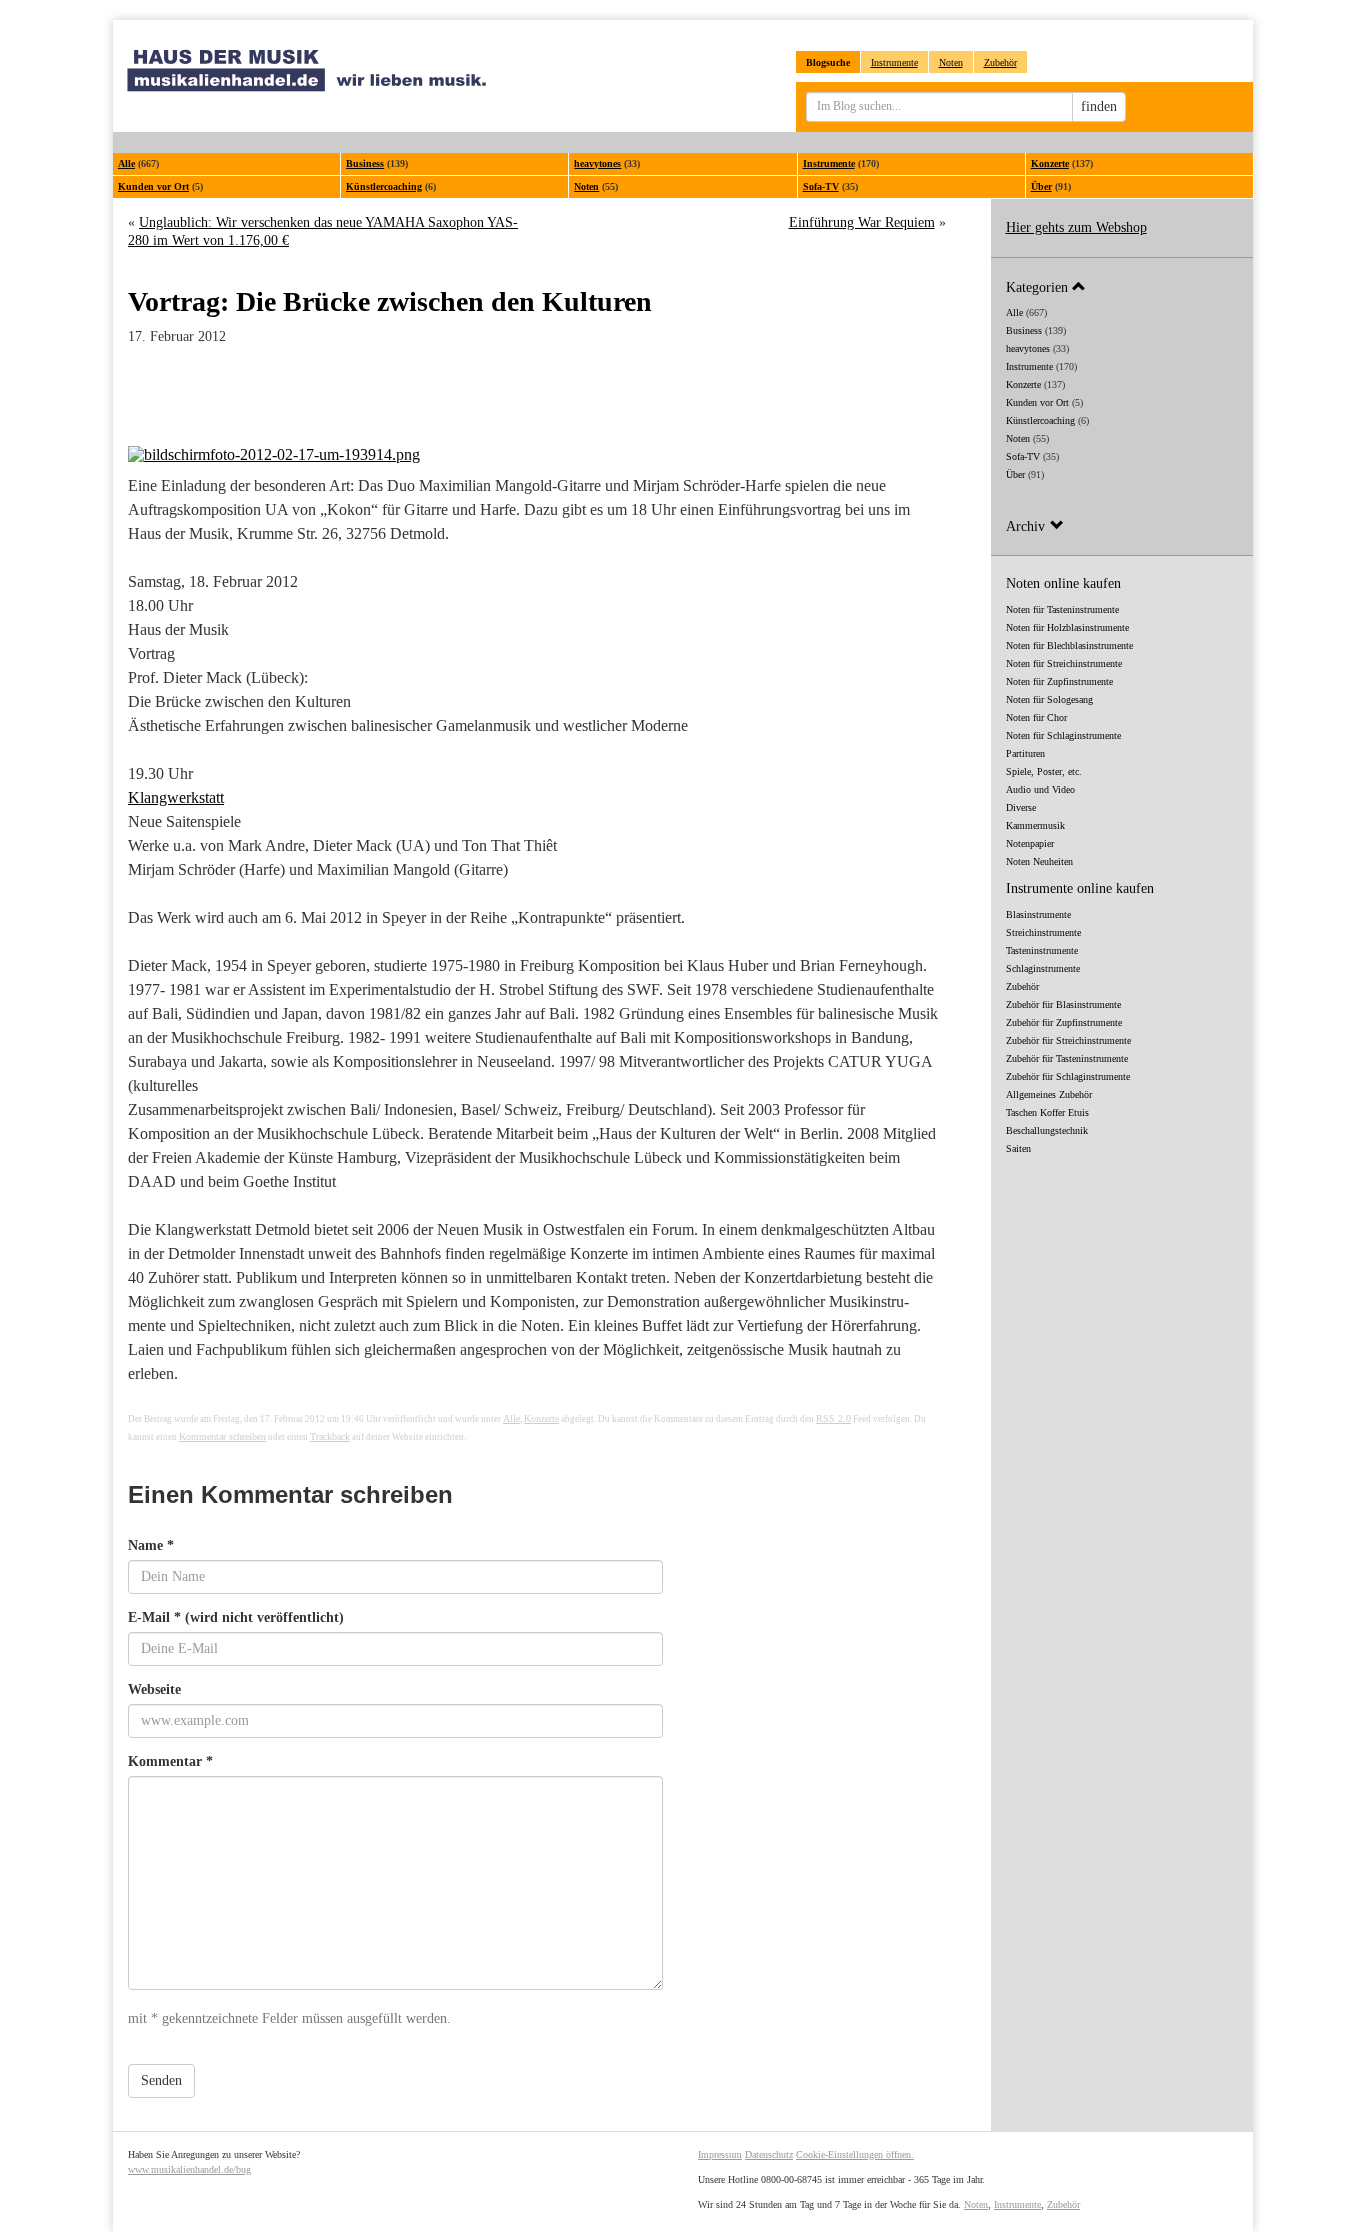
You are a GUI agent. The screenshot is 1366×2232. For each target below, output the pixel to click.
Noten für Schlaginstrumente (1063, 735)
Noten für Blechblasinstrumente (1069, 645)
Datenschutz (769, 2154)
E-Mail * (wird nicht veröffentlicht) (236, 1617)
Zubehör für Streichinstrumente (1068, 1040)
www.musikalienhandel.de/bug (189, 2169)
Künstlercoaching (384, 186)
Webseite (154, 1689)
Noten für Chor (1036, 717)
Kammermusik (1035, 825)
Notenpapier (1030, 843)
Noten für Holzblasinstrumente (1067, 627)
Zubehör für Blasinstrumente (1063, 1004)
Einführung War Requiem (862, 222)
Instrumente (894, 62)
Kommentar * (170, 1761)
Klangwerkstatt (176, 797)
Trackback (330, 1436)
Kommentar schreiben (222, 1436)
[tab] (1122, 286)
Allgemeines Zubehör (1049, 1094)
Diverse (1021, 807)
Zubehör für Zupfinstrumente (1064, 1022)
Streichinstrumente (1043, 932)
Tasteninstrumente (1042, 950)
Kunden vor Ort (153, 186)
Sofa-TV (821, 186)
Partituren (1025, 753)
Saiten (1018, 1148)
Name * (151, 1545)
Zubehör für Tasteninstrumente (1067, 1058)
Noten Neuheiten (1039, 861)
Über (1041, 186)
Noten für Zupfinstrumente (1059, 681)
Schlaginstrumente (1043, 968)
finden (1099, 106)
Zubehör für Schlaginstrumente (1068, 1076)
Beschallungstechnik (1047, 1130)
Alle (126, 163)
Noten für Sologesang (1049, 699)
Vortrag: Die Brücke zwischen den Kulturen (390, 301)
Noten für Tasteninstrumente (1062, 609)
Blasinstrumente (1038, 914)
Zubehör (1000, 62)
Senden (161, 2080)
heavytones (597, 163)
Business (365, 163)
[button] (1122, 286)
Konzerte (1050, 163)
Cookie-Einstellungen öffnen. (855, 2154)
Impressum (720, 2154)
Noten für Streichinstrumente (1064, 663)
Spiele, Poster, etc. (1044, 771)
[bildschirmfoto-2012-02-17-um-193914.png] (537, 455)
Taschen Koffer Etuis (1047, 1112)
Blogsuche (828, 62)
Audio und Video (1040, 789)
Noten (951, 62)
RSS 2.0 (833, 1418)
